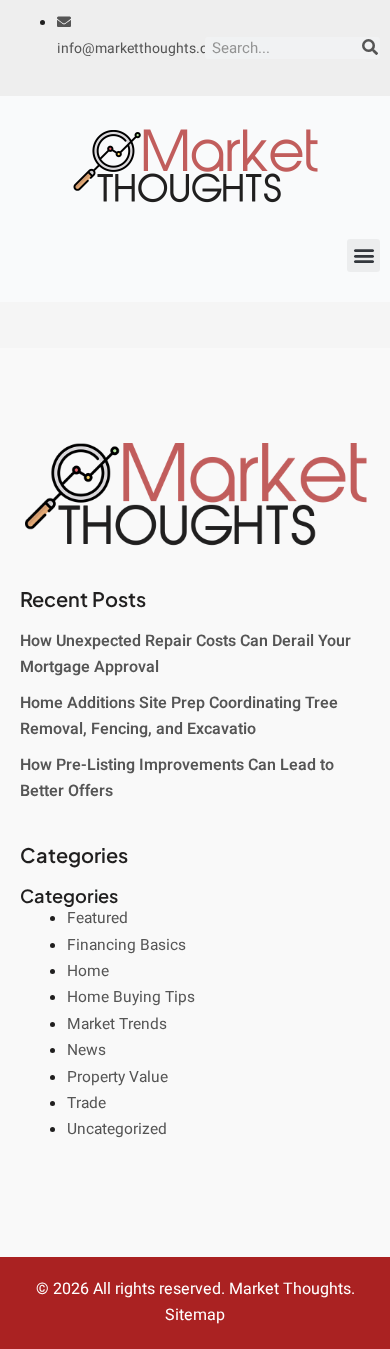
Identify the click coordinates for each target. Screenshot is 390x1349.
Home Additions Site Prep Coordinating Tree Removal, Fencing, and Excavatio (179, 716)
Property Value (117, 1077)
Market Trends (117, 1024)
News (86, 1050)
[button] (363, 255)
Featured (97, 918)
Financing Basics (126, 945)
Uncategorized (117, 1129)
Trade (86, 1103)
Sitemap (195, 1315)
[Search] (370, 48)
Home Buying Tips (131, 997)
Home (88, 971)
